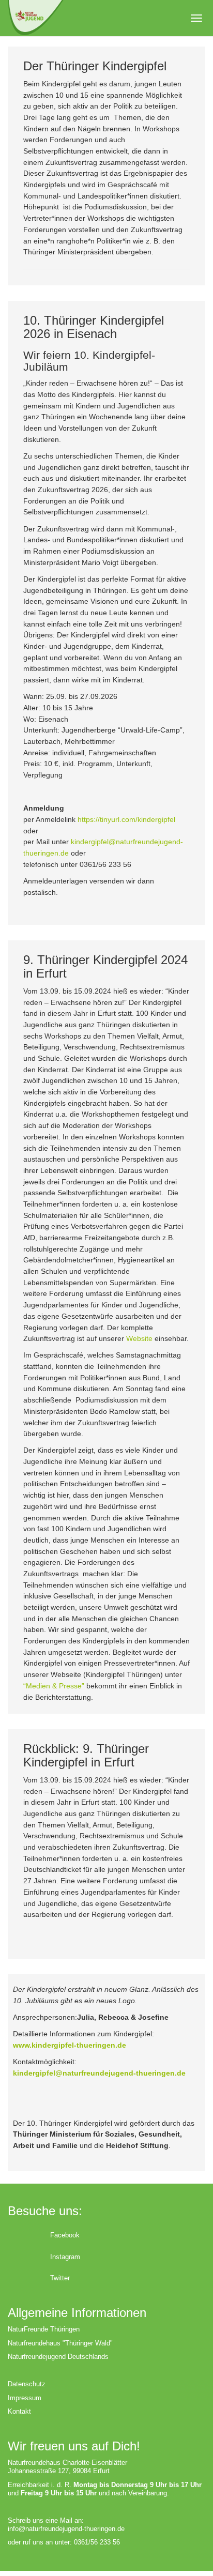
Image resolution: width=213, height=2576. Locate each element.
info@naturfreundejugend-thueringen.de (66, 2529)
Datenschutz (27, 2384)
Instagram (65, 2257)
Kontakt (19, 2411)
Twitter (60, 2278)
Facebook (65, 2235)
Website (139, 1338)
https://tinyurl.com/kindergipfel (126, 819)
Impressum (25, 2398)
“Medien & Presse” (54, 1686)
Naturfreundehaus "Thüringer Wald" (60, 2343)
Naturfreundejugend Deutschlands (58, 2357)
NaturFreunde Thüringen (44, 2329)
